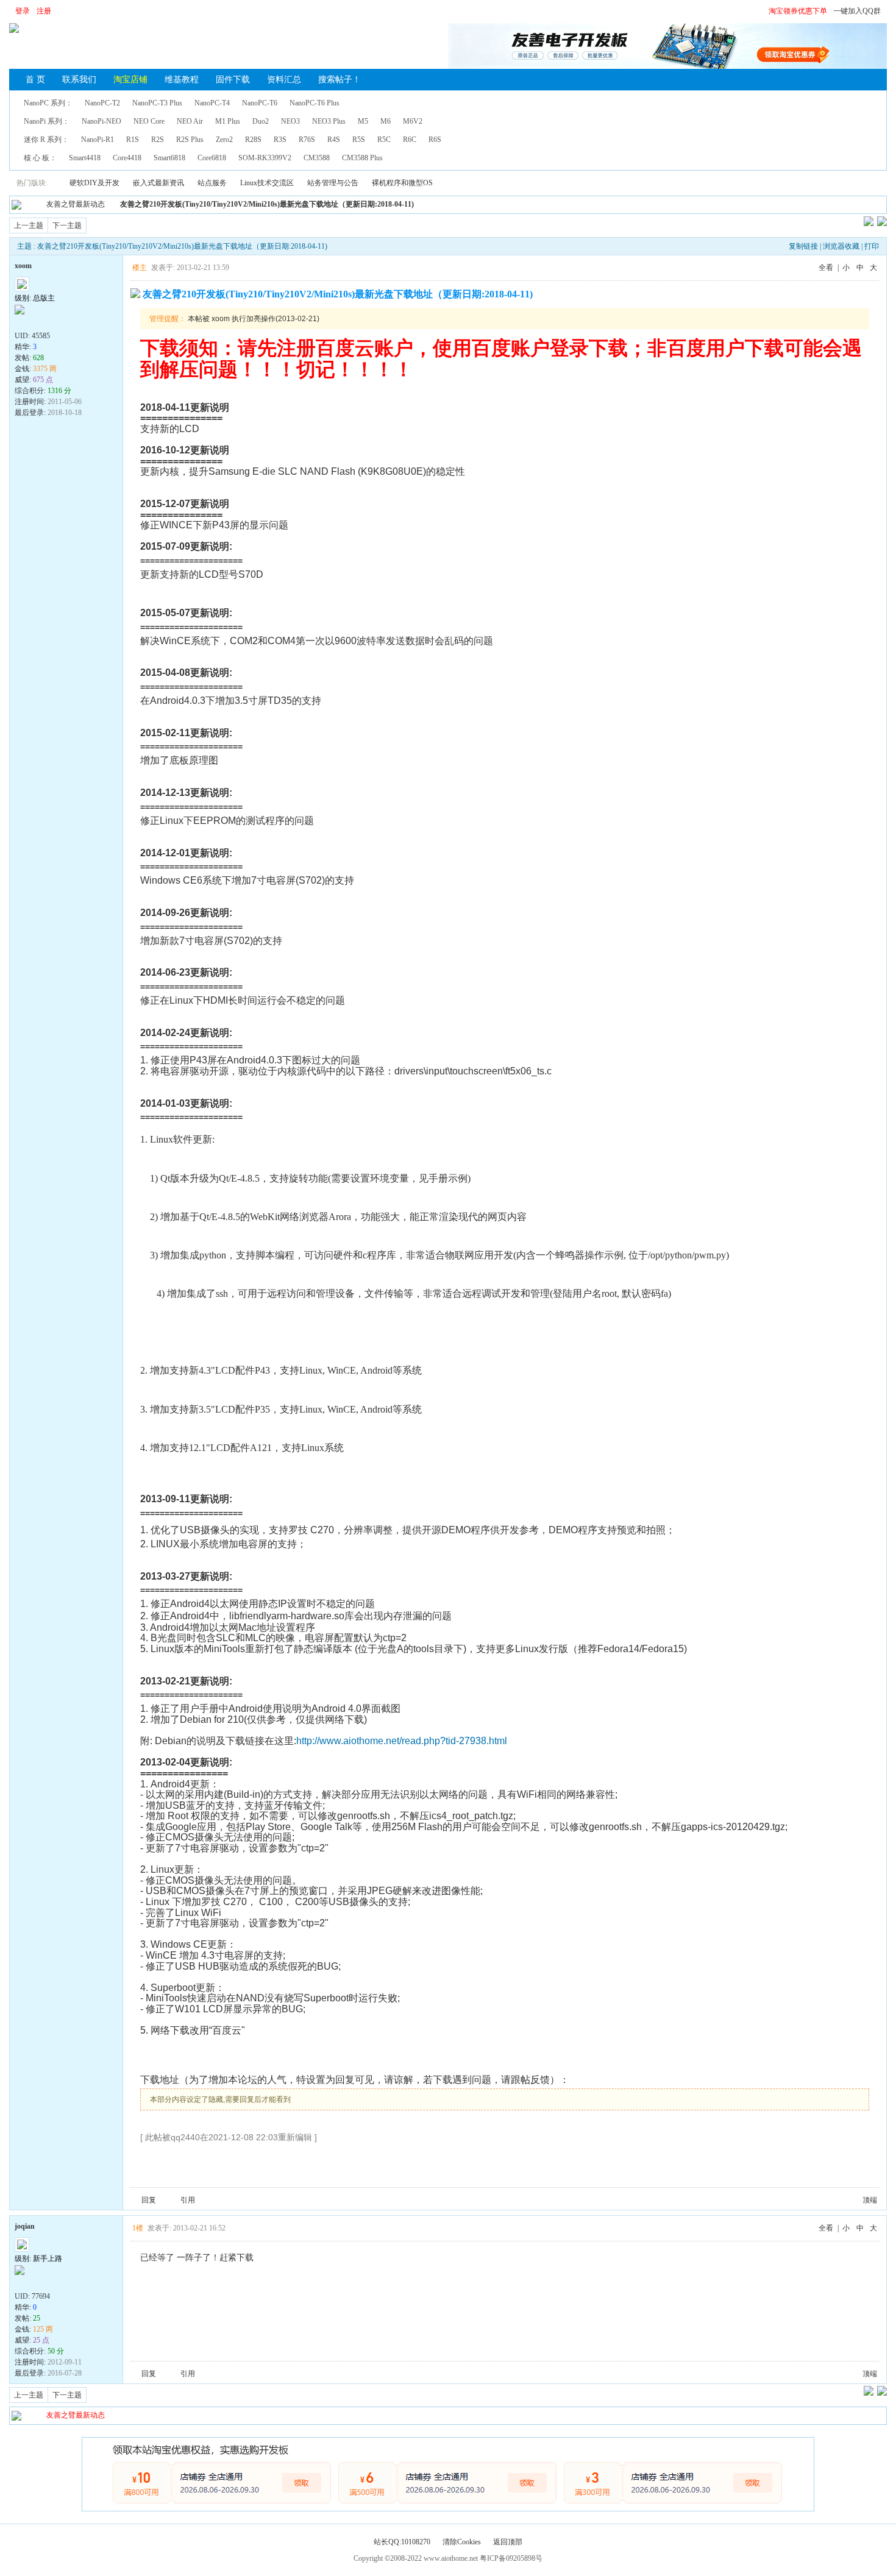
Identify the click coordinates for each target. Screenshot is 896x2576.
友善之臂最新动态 (76, 204)
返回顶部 (508, 2542)
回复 (149, 2200)
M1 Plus (228, 121)
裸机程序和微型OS (402, 183)
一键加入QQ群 (857, 11)
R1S (133, 140)
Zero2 (224, 140)
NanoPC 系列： (48, 103)
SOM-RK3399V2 (265, 158)
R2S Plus (190, 140)
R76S (307, 140)
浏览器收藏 (841, 246)
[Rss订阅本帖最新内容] (420, 204)
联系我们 (79, 80)
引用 (188, 2200)
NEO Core (149, 121)
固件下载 (233, 80)
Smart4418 (85, 158)
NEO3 (290, 121)
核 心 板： (40, 158)
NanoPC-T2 (102, 103)
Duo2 (261, 121)
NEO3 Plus (329, 121)
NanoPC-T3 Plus (157, 103)
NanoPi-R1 (98, 140)
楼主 (140, 268)
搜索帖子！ (340, 80)
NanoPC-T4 (212, 103)
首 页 (35, 80)
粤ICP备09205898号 (511, 2558)
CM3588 (317, 158)
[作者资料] (21, 322)
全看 (826, 268)
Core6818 (212, 158)
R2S (158, 140)
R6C (410, 140)
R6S (435, 140)
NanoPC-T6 (260, 103)
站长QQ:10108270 (402, 2542)
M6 (386, 121)
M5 (363, 121)
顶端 (870, 2200)
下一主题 (67, 225)
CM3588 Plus (362, 158)
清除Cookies (462, 2542)
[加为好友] (48, 322)
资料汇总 (284, 80)
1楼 (138, 2228)
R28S (253, 140)
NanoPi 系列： (47, 121)
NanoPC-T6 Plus (315, 103)
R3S (280, 140)
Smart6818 (169, 158)
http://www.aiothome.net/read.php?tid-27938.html (402, 1741)
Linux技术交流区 (267, 183)
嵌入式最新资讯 (158, 183)
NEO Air (190, 121)
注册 (44, 11)
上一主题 (29, 225)
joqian (25, 2226)
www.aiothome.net (451, 2558)
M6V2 (413, 121)
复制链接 (803, 246)
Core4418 (127, 158)
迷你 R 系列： (46, 140)
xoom (23, 266)
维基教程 (182, 80)
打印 (872, 246)
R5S (359, 140)
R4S (334, 140)
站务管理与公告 (333, 183)
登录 (23, 11)
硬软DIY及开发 (94, 183)
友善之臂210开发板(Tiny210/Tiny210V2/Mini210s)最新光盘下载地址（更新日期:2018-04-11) (267, 204)
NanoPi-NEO (101, 121)
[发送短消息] (35, 322)
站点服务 (212, 183)
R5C (384, 140)
